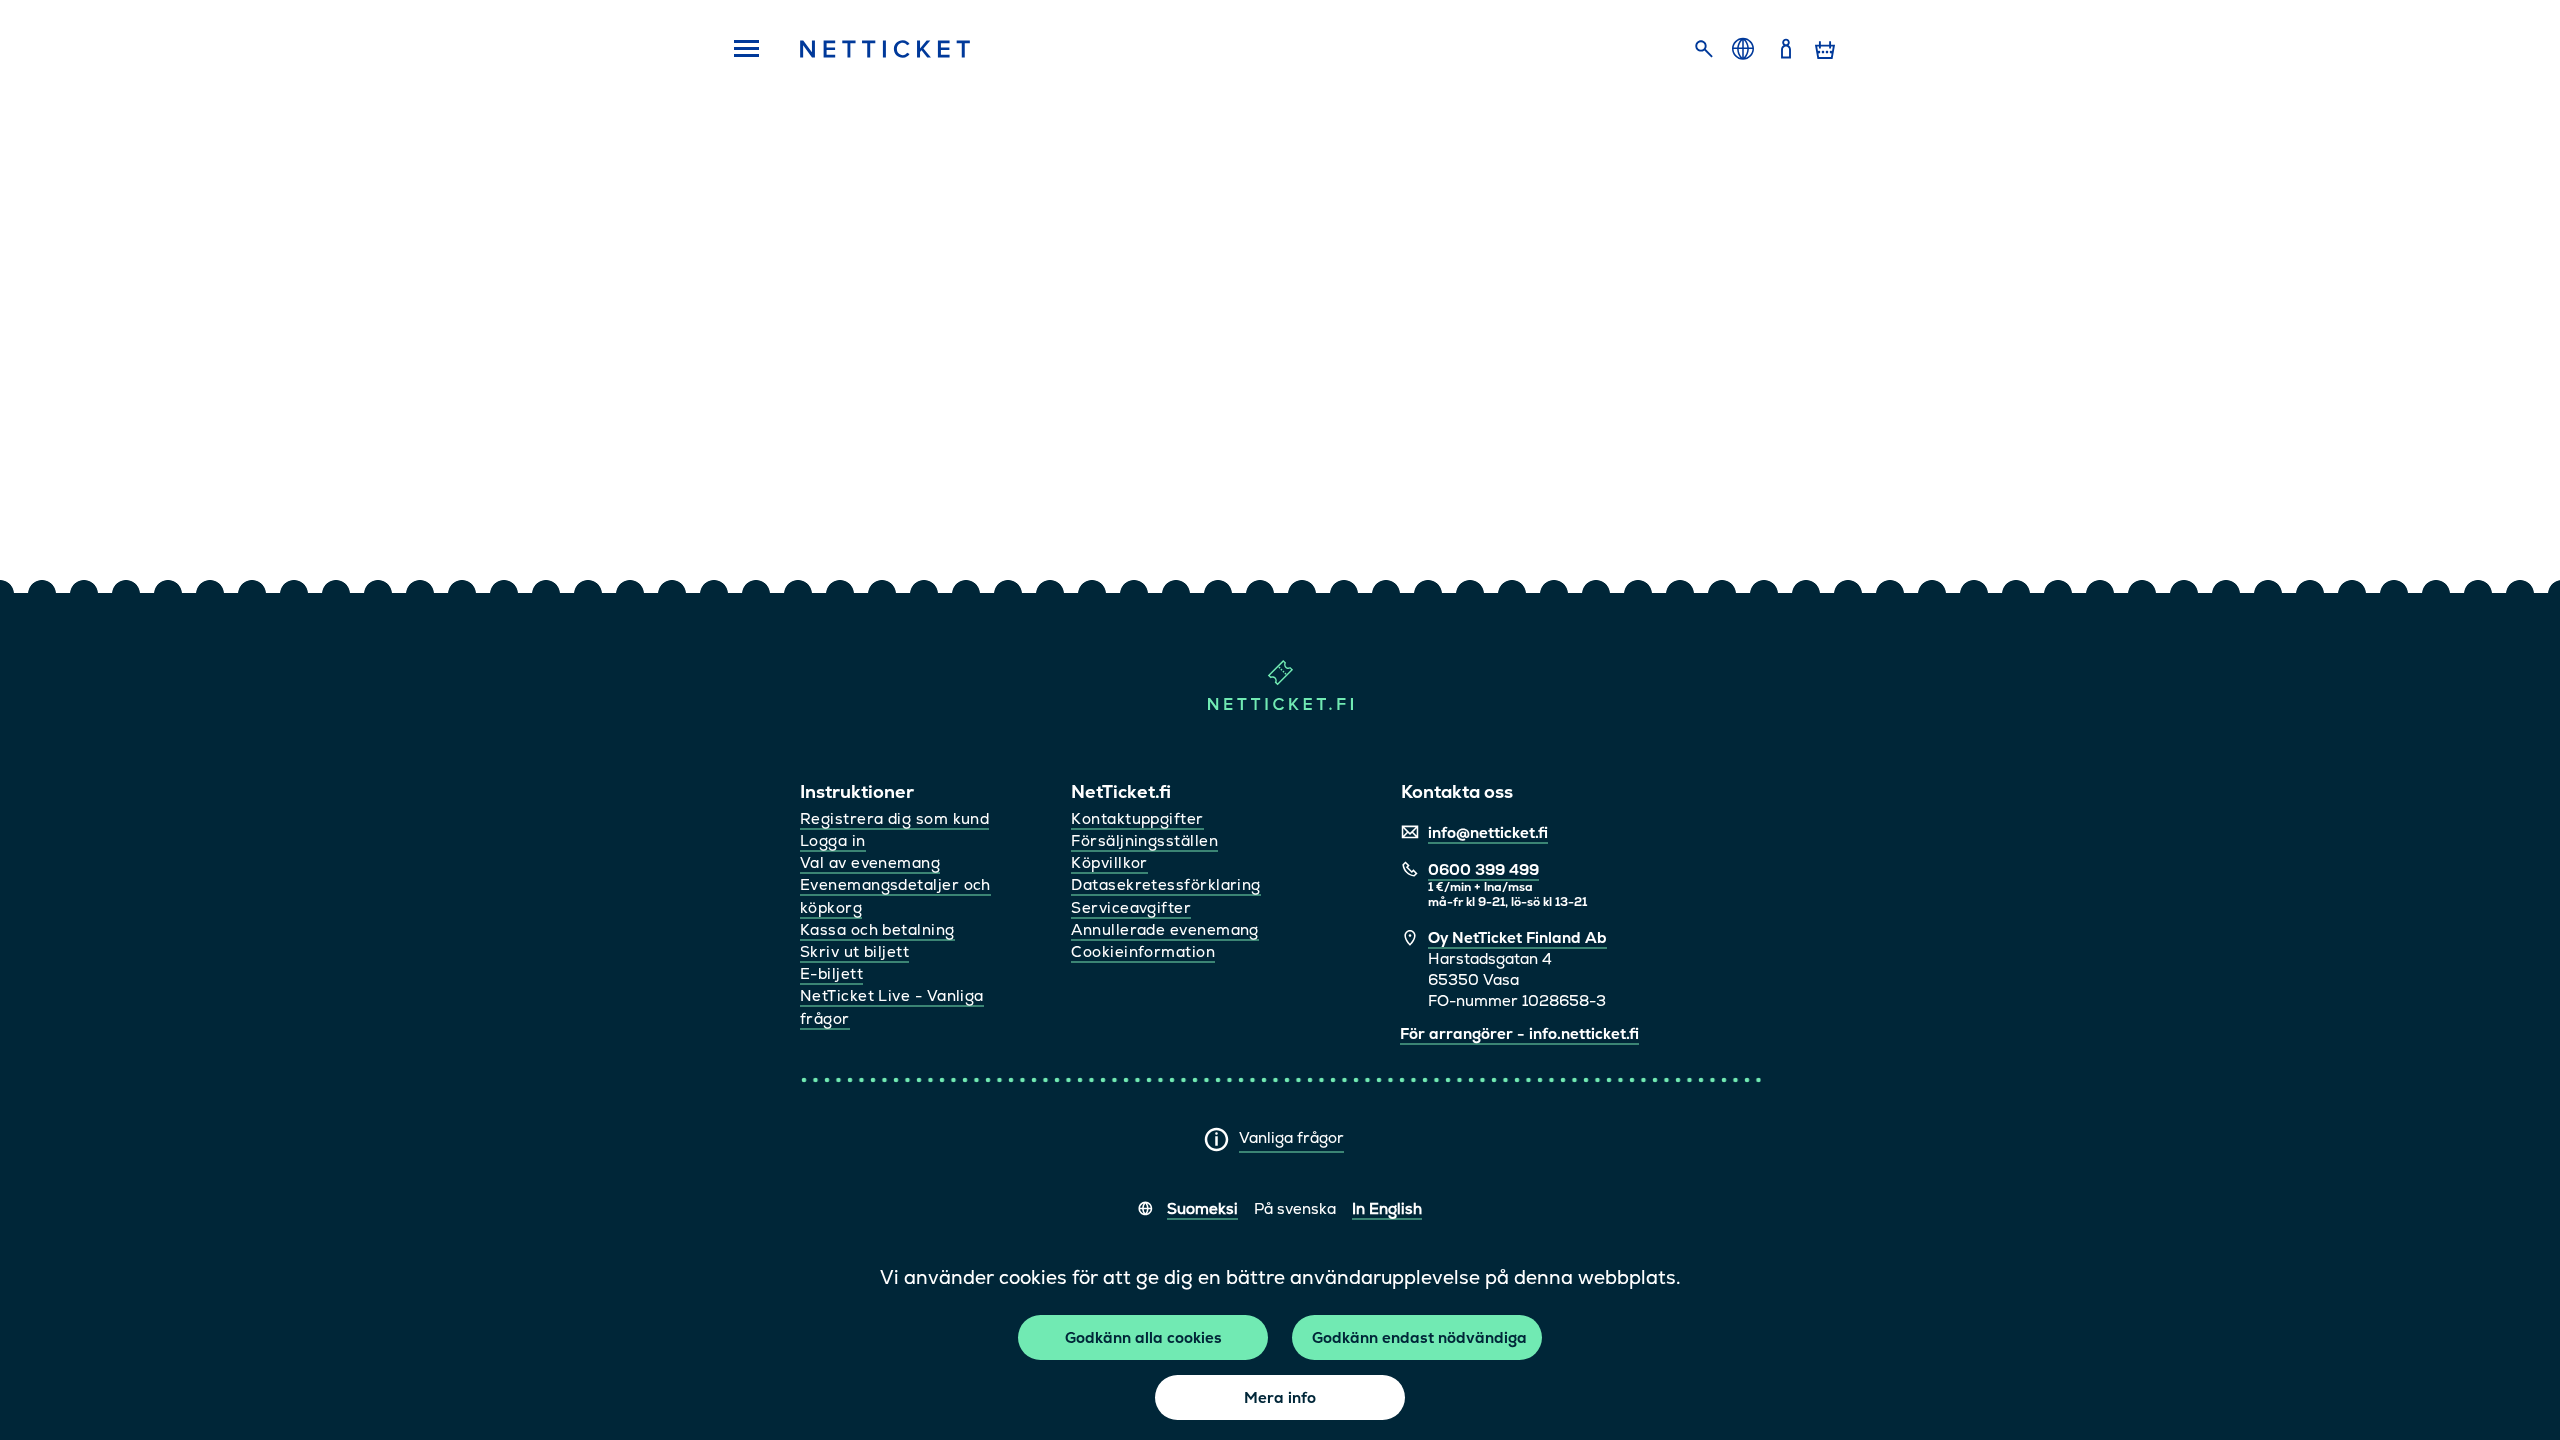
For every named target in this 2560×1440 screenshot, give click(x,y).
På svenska (1295, 1208)
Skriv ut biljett (854, 951)
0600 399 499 (1483, 869)
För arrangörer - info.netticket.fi (1519, 1033)
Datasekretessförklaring (1165, 884)
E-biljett (831, 973)
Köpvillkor (1109, 862)
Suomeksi (1202, 1208)
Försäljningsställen (1144, 840)
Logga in (833, 840)
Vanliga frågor (1291, 1137)
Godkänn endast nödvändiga (1419, 1337)
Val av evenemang (870, 862)
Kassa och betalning (877, 929)
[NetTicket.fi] (1280, 705)
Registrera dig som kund (894, 818)
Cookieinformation (1143, 951)
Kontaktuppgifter (1137, 818)
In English (1387, 1208)
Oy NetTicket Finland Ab (1517, 937)
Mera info (1280, 1397)
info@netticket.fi (1488, 832)
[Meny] (740, 50)
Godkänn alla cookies (1143, 1337)
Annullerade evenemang (1164, 929)
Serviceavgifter (1131, 907)
